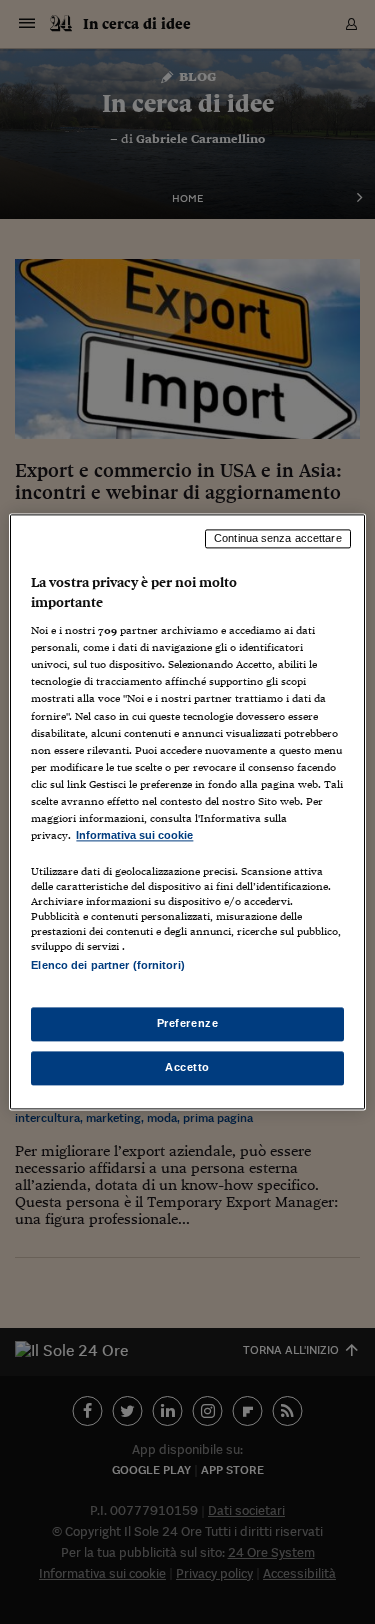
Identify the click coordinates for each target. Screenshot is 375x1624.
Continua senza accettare (278, 538)
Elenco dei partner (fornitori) (107, 965)
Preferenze (188, 1024)
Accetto (187, 1068)
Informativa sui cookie (134, 835)
